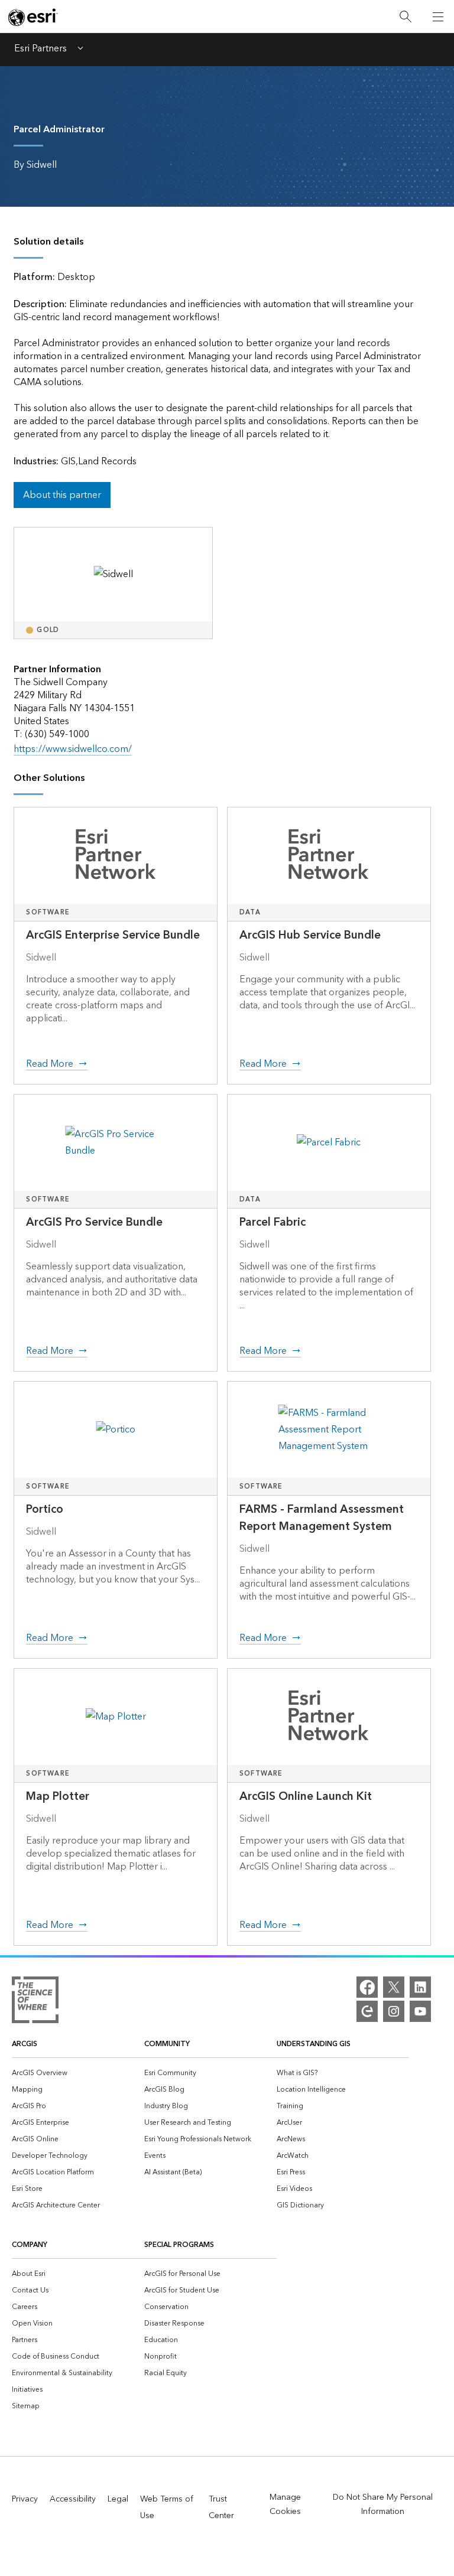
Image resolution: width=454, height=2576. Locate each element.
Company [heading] (30, 2245)
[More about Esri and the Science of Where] (35, 2002)
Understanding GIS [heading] (314, 2044)
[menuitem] (78, 2072)
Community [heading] (167, 2044)
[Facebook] (367, 1987)
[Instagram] (394, 2011)
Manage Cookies (285, 2505)
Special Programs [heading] (179, 2245)
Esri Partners (40, 50)
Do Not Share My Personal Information (383, 2505)
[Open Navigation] (438, 17)
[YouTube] (420, 2011)
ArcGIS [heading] (25, 2044)
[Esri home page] (33, 17)
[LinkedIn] (420, 1987)
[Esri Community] (367, 2011)
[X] (394, 1987)
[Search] (406, 17)
